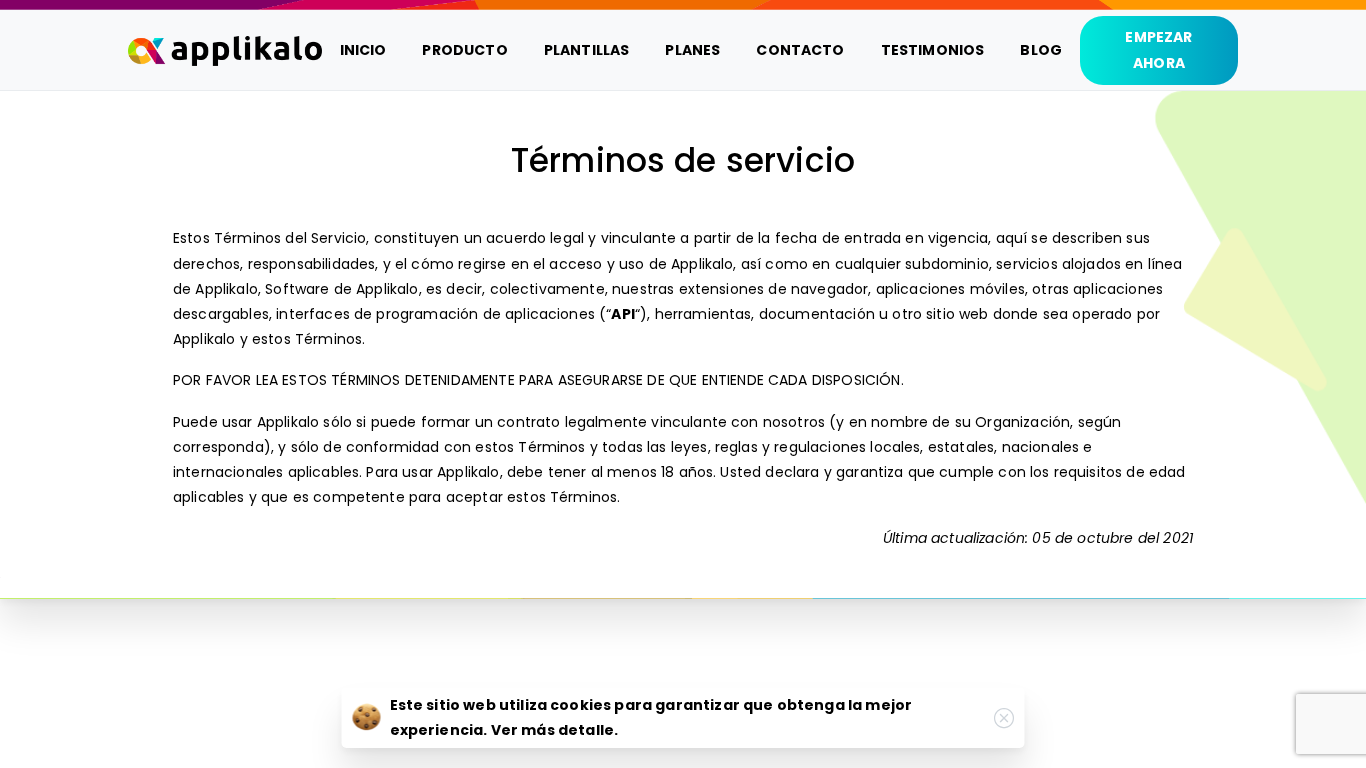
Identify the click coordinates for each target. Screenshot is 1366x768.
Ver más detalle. (555, 730)
